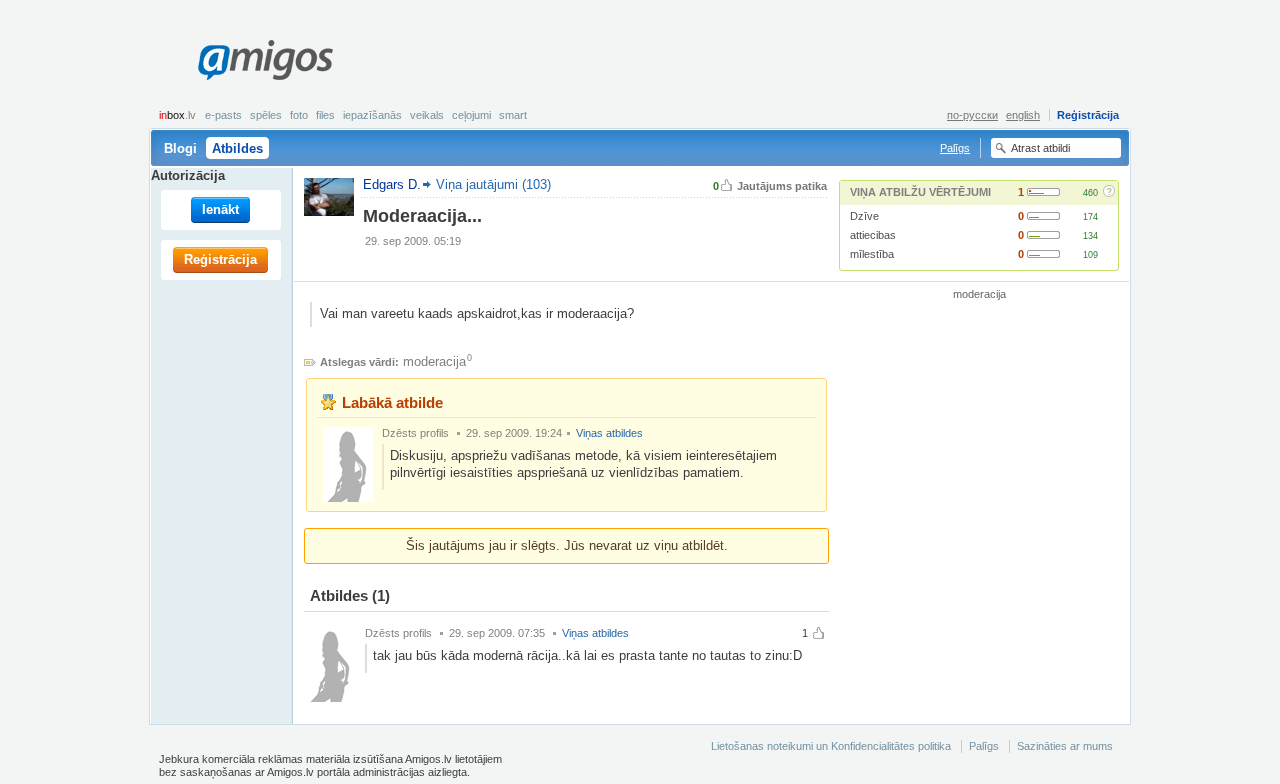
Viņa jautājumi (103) (493, 184)
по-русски (972, 115)
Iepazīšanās (372, 115)
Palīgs (955, 148)
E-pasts (223, 115)
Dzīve (864, 216)
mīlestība (872, 254)
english (1023, 115)
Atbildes (237, 148)
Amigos (265, 60)
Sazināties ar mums (1065, 746)
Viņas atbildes (609, 433)
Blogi (180, 148)
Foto (299, 115)
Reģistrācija (1088, 115)
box (177, 115)
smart (513, 115)
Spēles (266, 115)
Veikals (427, 115)
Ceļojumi (471, 115)
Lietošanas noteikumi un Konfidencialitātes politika (831, 746)
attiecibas (873, 235)
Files (325, 115)
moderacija (434, 361)
